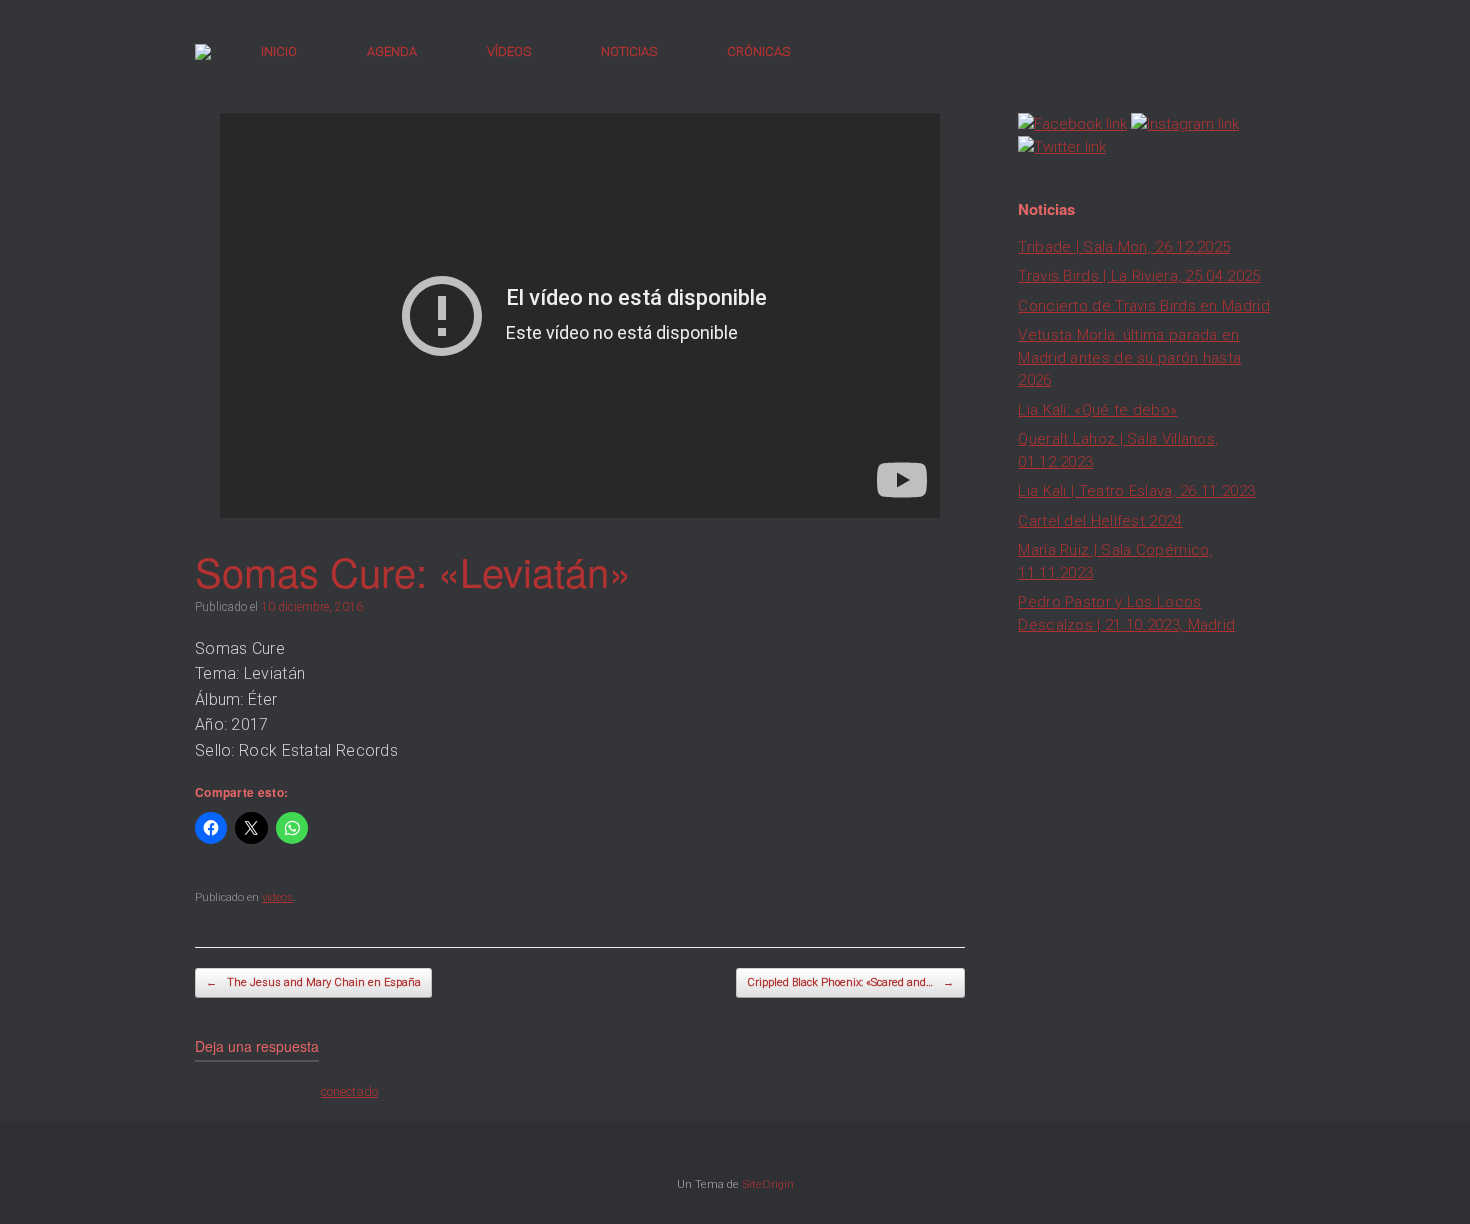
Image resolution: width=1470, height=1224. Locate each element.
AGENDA (392, 51)
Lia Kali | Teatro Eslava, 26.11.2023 (1136, 491)
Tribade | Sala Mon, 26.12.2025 (1124, 247)
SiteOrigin (768, 1184)
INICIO (279, 51)
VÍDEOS (509, 51)
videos (277, 897)
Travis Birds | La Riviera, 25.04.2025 (1139, 276)
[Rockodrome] (203, 52)
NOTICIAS (629, 51)
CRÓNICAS (758, 51)
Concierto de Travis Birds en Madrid (1144, 306)
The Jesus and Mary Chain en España (313, 982)
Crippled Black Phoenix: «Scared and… (850, 982)
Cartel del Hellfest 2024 (1100, 521)
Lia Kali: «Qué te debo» (1097, 410)
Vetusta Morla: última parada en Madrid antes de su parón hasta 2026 (1129, 357)
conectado (349, 1091)
